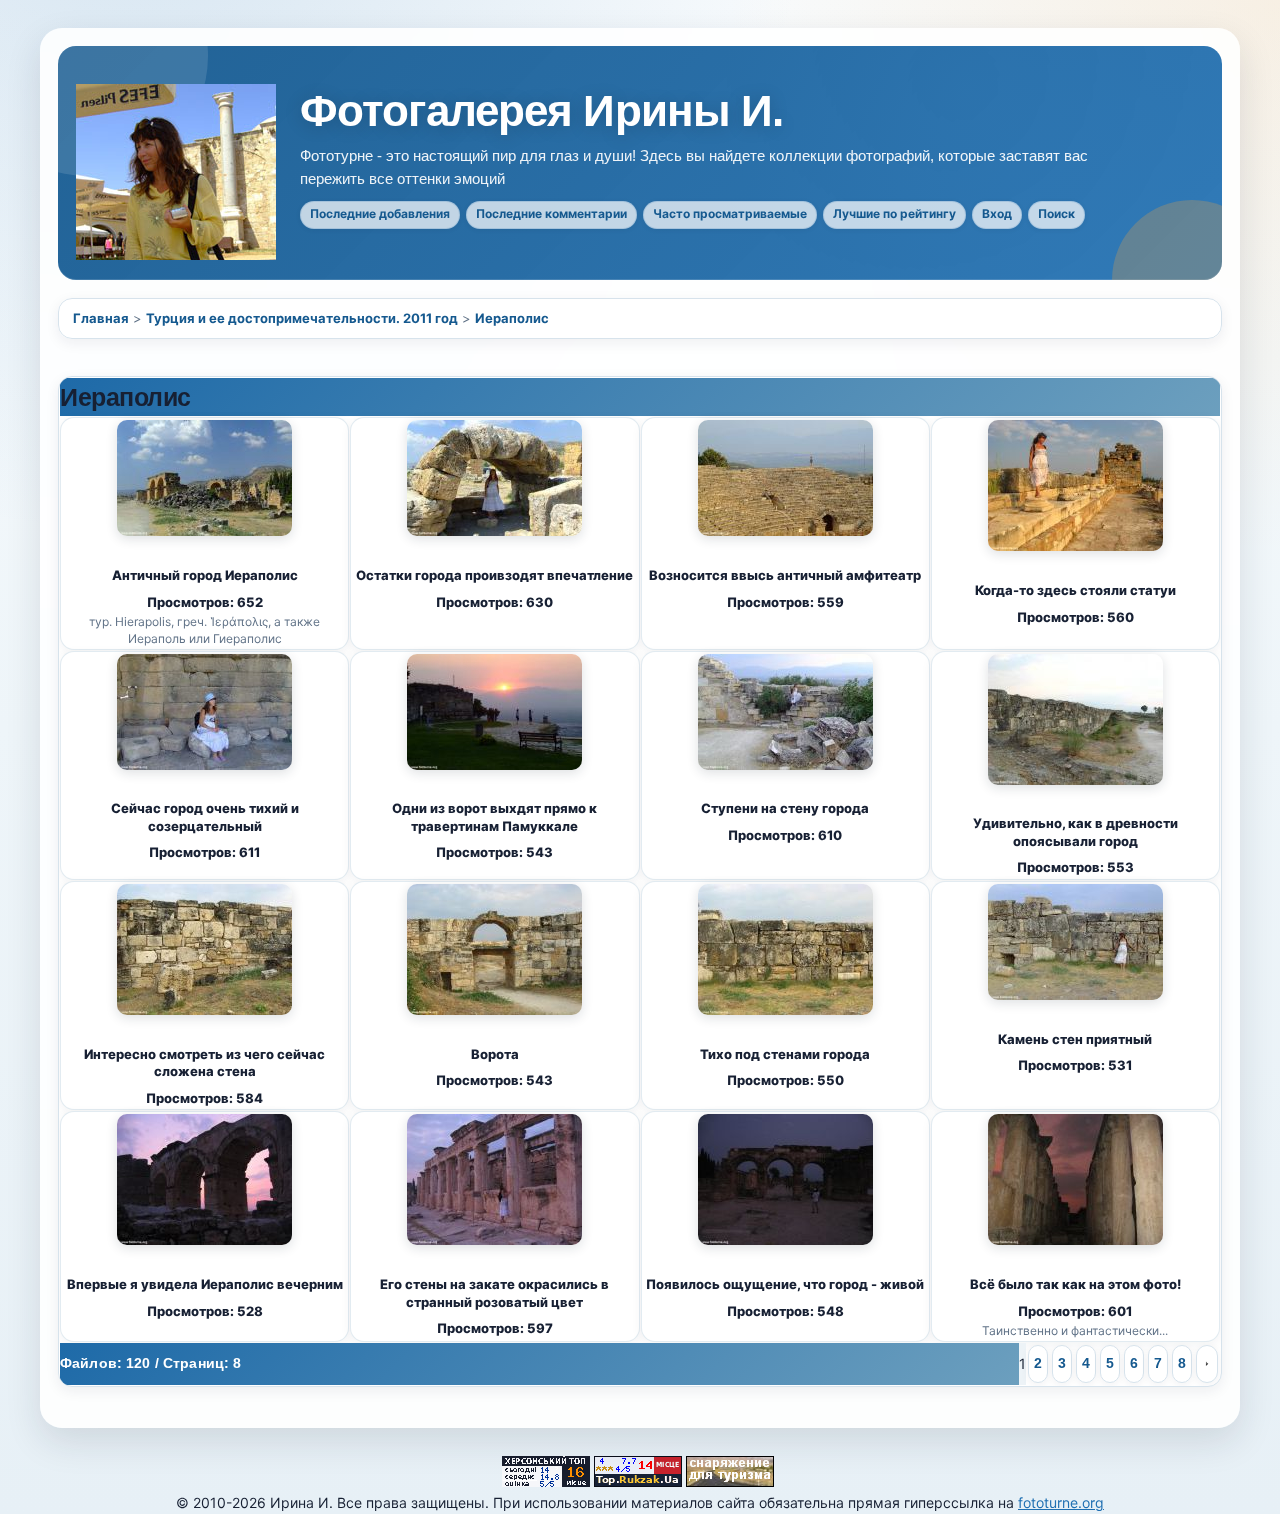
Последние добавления (380, 213)
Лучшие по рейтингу (894, 213)
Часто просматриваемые (730, 213)
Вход (997, 213)
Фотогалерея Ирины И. (541, 111)
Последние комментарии (551, 213)
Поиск (1056, 213)
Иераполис (512, 318)
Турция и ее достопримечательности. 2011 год (302, 318)
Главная (101, 318)
